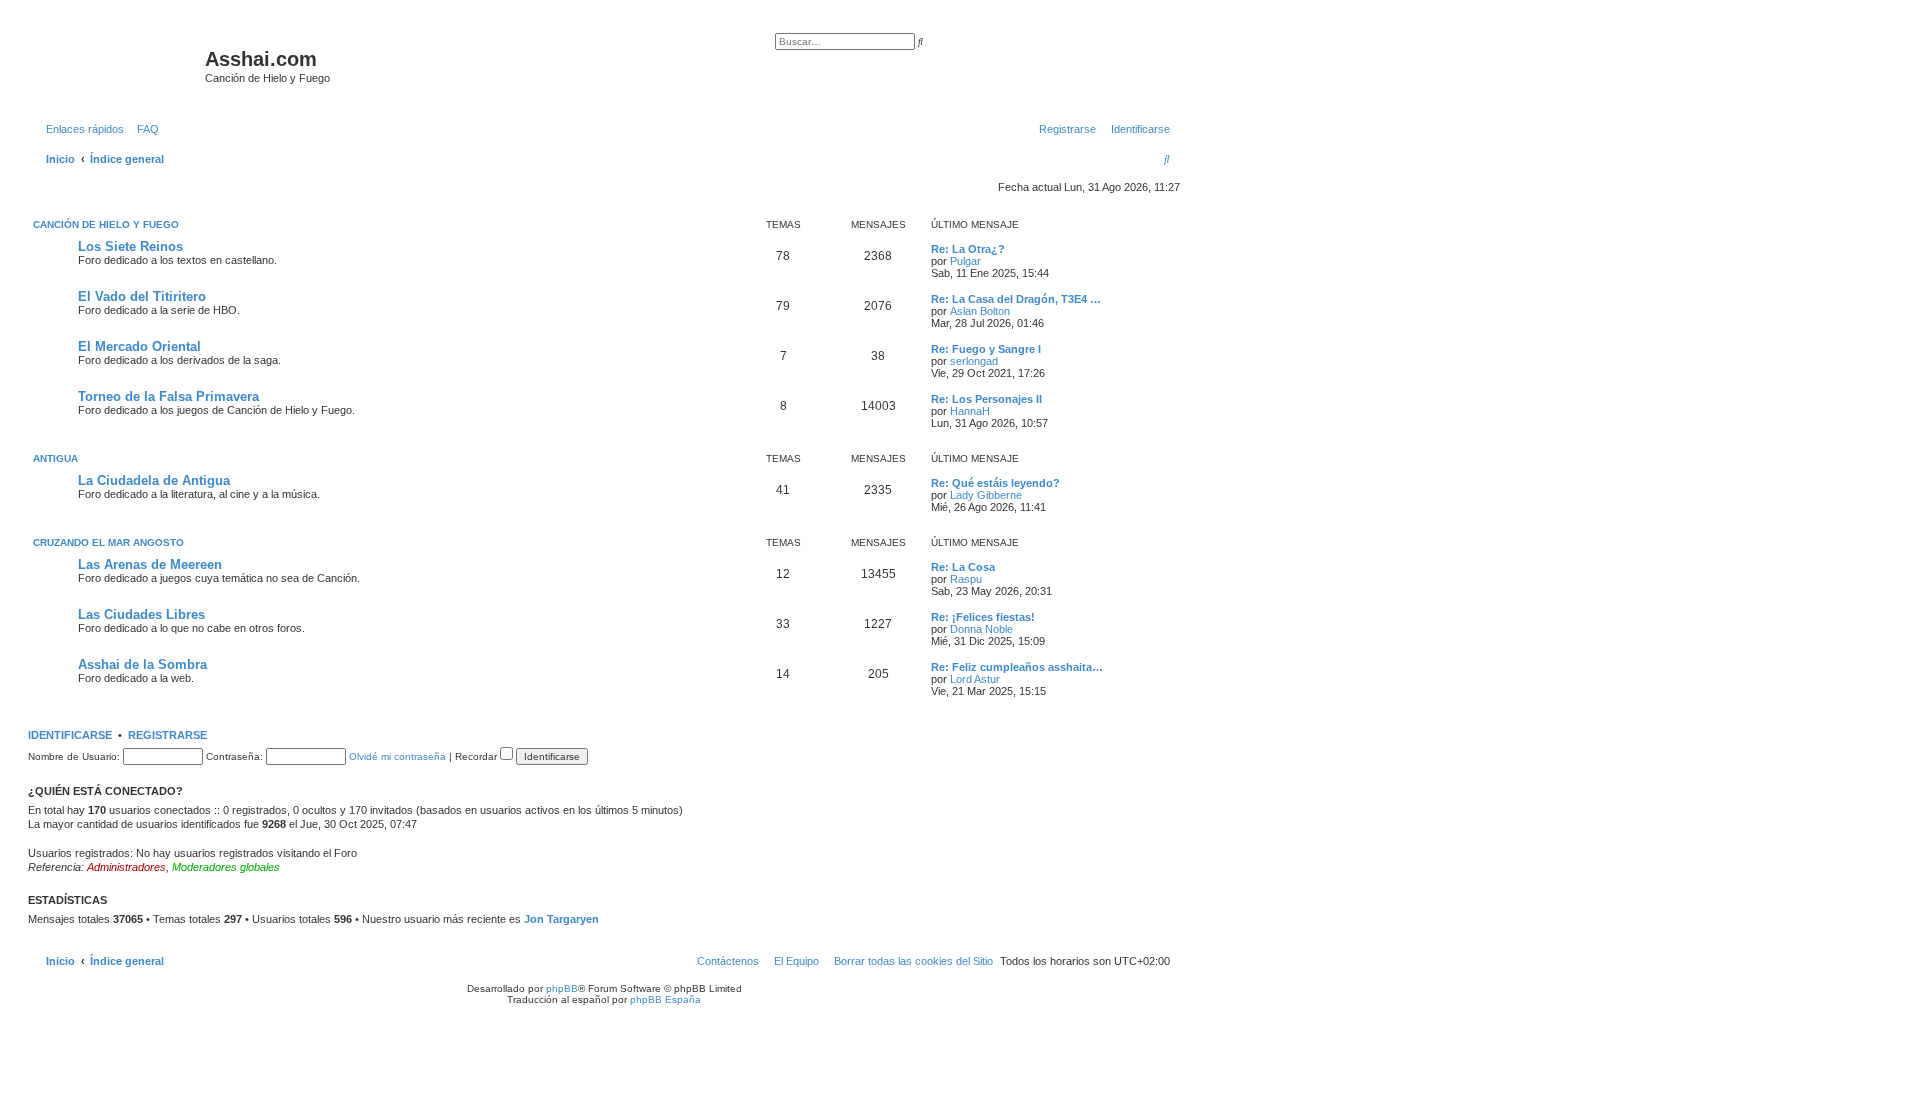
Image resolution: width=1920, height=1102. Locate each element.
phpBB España (665, 999)
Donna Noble (981, 629)
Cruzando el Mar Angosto (108, 542)
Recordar (477, 756)
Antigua (55, 458)
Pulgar (965, 261)
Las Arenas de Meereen (150, 564)
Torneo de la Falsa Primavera (168, 396)
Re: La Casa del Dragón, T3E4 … (1016, 299)
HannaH (970, 411)
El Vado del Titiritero (142, 296)
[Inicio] (119, 65)
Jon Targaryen (561, 919)
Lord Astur (975, 679)
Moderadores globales (226, 867)
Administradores (126, 867)
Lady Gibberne (986, 495)
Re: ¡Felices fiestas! (983, 617)
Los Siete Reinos (130, 246)
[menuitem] (144, 129)
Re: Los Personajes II (986, 399)
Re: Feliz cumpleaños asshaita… (1017, 667)
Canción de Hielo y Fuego (106, 224)
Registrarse (167, 735)
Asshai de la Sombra (142, 664)
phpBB (562, 988)
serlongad (974, 361)
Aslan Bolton (980, 311)
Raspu (966, 579)
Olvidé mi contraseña (397, 756)
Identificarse (70, 735)
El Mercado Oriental (139, 346)
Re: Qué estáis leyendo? (995, 483)
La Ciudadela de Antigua (154, 480)
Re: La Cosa (963, 567)
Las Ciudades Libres (141, 614)
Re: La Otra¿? (968, 249)
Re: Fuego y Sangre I (986, 349)
